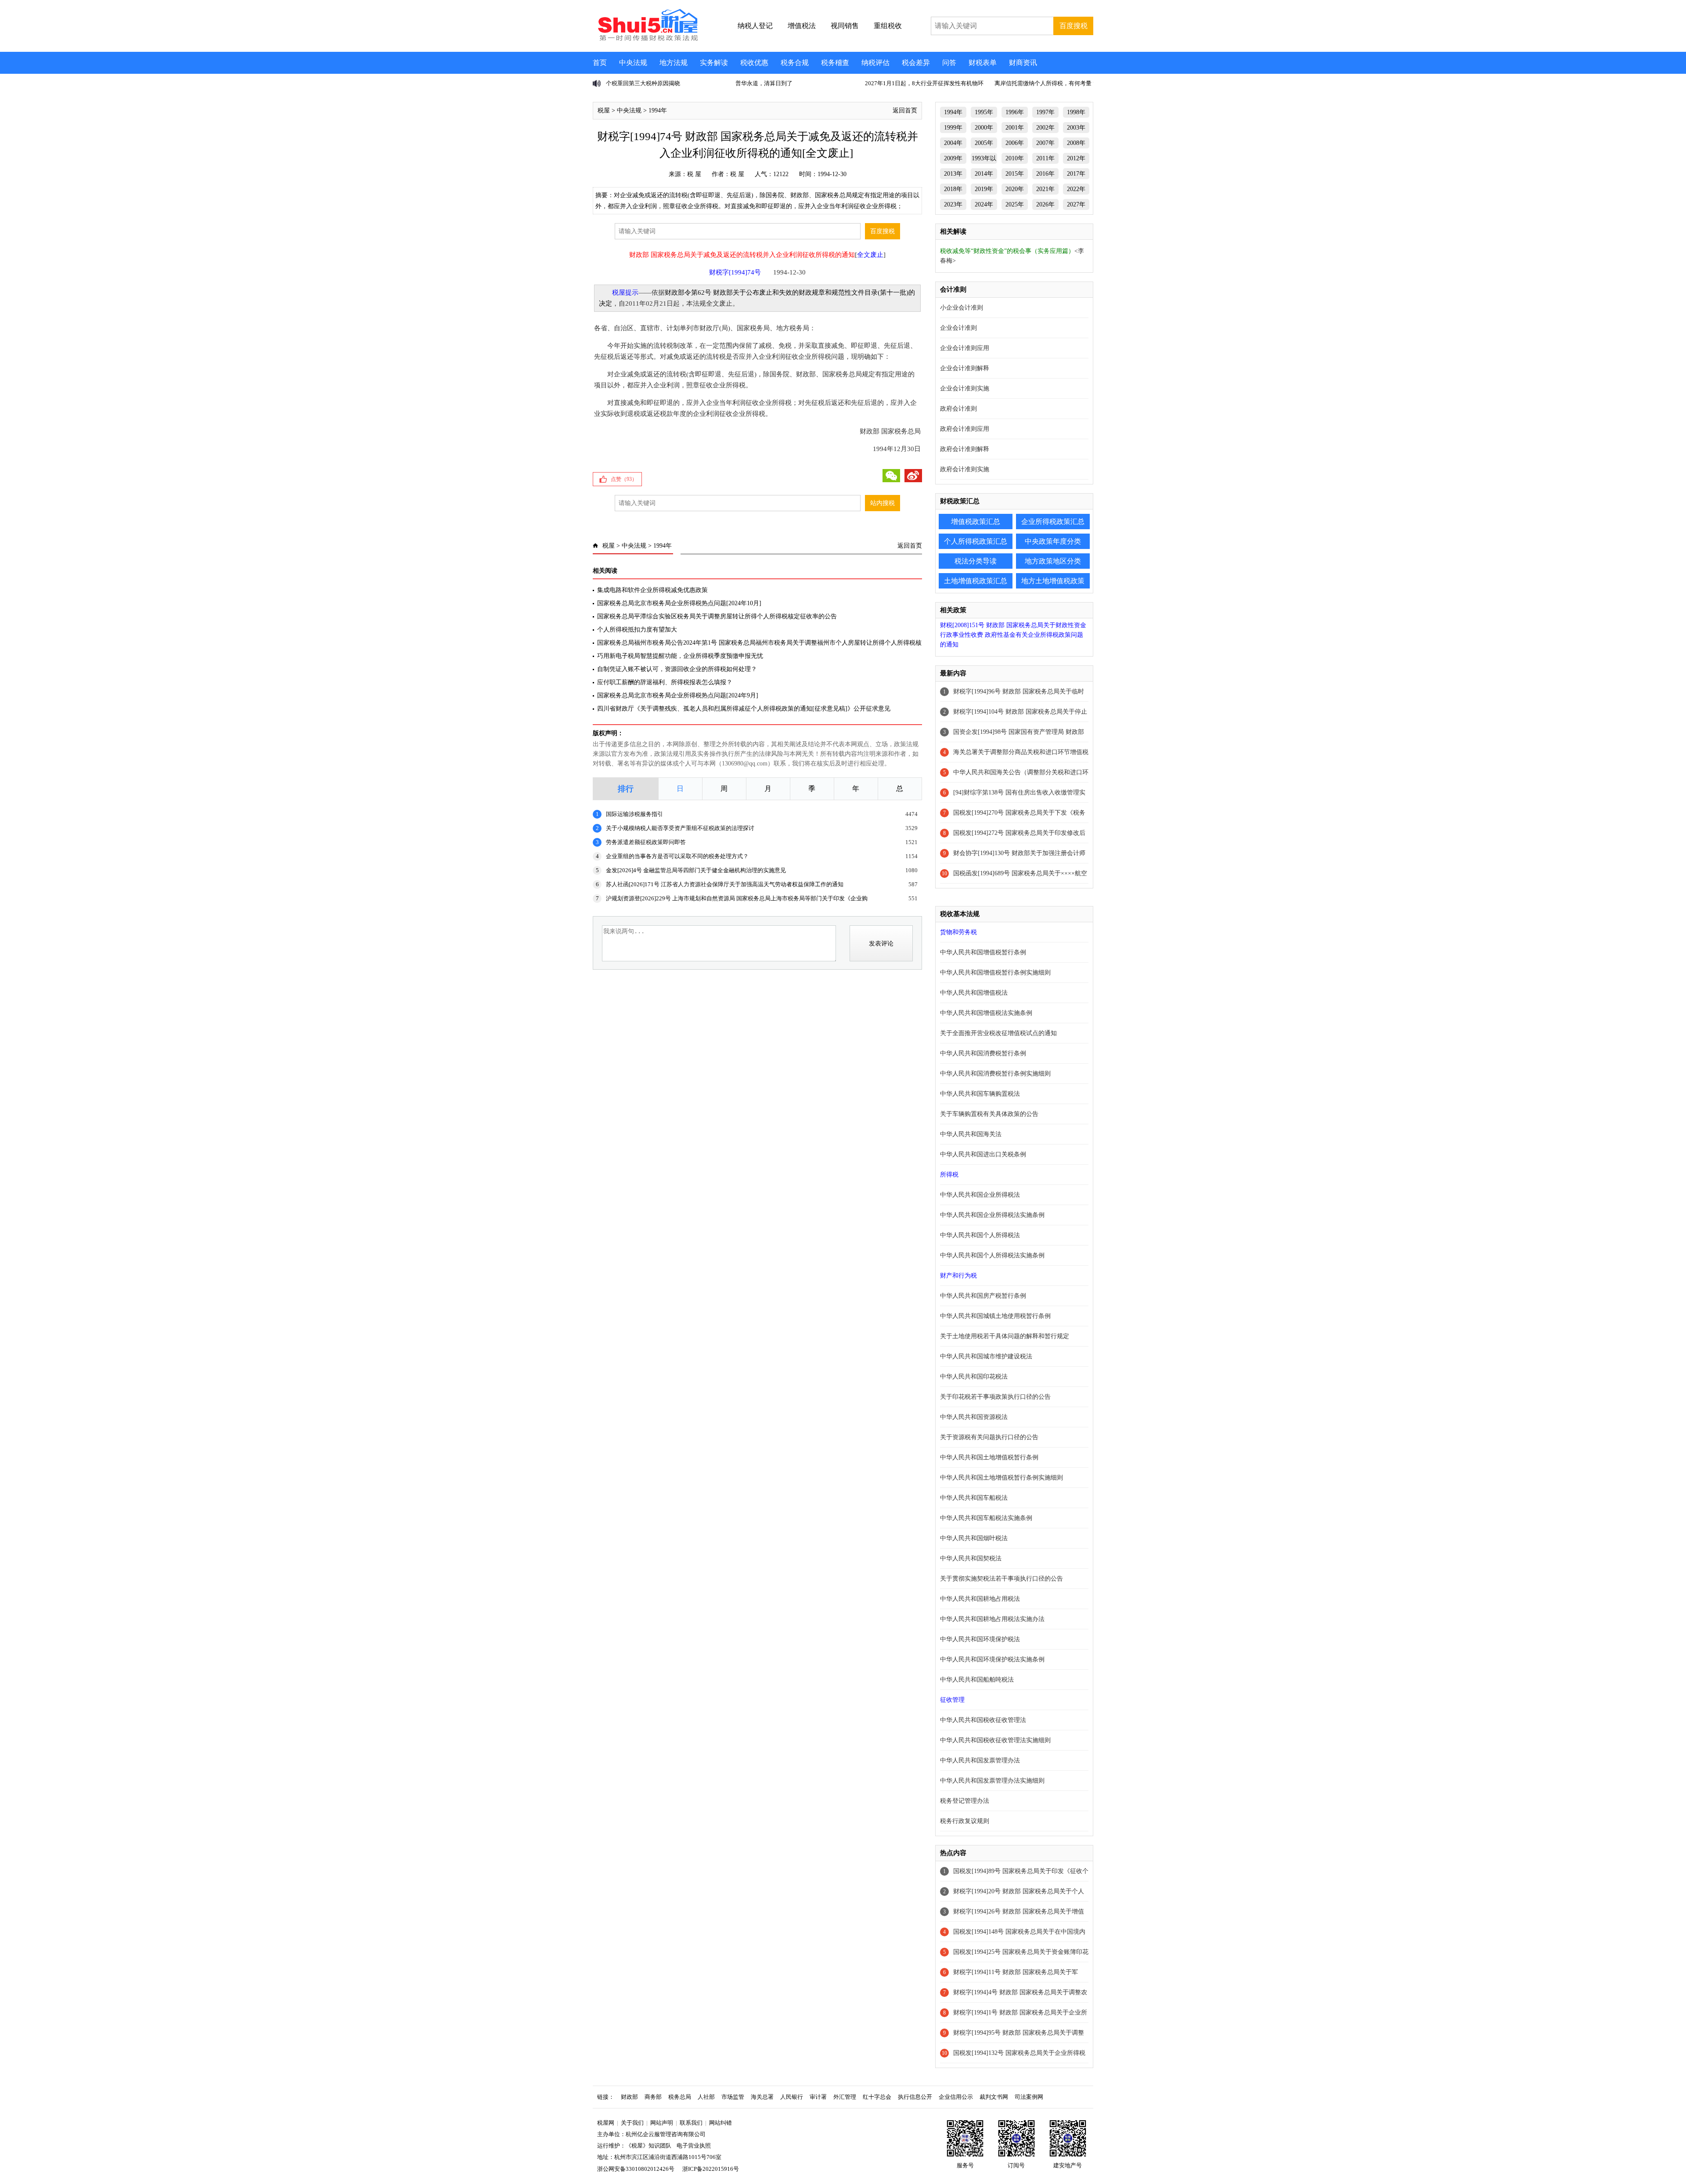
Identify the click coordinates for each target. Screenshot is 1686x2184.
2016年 (1045, 174)
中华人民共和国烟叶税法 (974, 1538)
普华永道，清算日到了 (764, 83)
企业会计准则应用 (965, 348)
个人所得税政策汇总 (976, 541)
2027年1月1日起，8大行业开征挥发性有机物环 (924, 83)
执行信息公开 (915, 2097)
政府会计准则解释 (965, 449)
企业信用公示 (956, 2097)
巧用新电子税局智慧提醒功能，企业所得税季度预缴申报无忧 (680, 656)
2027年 (1076, 204)
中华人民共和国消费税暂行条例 (983, 1053)
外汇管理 (845, 2097)
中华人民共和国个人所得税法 (980, 1235)
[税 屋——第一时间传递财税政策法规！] (647, 40)
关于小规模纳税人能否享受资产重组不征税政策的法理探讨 (680, 828)
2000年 (984, 128)
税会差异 (916, 63)
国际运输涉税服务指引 (634, 814)
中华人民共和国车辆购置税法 (980, 1094)
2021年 (1045, 189)
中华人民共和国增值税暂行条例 (983, 952)
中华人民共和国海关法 (971, 1134)
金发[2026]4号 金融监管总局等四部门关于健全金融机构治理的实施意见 (696, 870)
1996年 (1015, 112)
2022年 (1076, 189)
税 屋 (694, 174)
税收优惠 (754, 63)
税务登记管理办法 (965, 1801)
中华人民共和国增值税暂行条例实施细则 (995, 973)
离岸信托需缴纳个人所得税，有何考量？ (1046, 83)
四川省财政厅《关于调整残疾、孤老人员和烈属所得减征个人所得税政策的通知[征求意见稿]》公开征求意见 (744, 709)
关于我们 (632, 2123)
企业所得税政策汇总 (1053, 522)
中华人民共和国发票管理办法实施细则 (992, 1781)
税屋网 (606, 2123)
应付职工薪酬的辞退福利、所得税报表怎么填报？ (665, 682)
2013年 (953, 174)
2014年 (984, 174)
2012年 (1076, 158)
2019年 (984, 189)
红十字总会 (877, 2097)
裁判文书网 (994, 2097)
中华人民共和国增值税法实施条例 (986, 1013)
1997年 (1045, 112)
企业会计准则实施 (965, 388)
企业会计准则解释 (965, 368)
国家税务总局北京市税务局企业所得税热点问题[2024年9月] (678, 695)
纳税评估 (875, 63)
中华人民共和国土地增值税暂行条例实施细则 (1002, 1478)
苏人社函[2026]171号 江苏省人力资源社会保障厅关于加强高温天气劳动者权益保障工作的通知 (725, 884)
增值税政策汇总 (976, 522)
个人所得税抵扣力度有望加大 (637, 630)
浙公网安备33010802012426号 (636, 2169)
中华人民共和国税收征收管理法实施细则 (995, 1740)
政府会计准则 (958, 409)
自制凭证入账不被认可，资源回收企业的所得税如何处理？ (677, 669)
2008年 (1076, 143)
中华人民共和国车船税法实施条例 (986, 1518)
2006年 (1015, 143)
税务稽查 (835, 63)
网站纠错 (721, 2123)
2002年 (1045, 128)
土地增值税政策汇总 (976, 581)
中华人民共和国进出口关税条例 (983, 1154)
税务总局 (680, 2097)
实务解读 (714, 63)
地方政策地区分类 (1053, 561)
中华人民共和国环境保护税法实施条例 (992, 1659)
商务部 (653, 2097)
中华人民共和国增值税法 (974, 993)
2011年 (1045, 158)
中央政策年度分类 (1053, 541)
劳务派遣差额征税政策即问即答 (646, 842)
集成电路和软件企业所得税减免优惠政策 (652, 590)
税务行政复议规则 (965, 1821)
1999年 (953, 128)
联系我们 (691, 2123)
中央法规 (633, 63)
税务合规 (795, 63)
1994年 (658, 110)
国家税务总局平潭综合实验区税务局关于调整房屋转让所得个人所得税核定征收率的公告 (717, 616)
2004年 (953, 143)
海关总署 (762, 2097)
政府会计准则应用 (965, 429)
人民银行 (792, 2097)
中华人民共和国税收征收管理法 (983, 1720)
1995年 (984, 112)
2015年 (1015, 174)
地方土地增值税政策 (1053, 581)
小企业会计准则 (962, 308)
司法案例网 (1029, 2097)
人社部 (706, 2097)
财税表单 (983, 63)
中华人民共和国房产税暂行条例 (983, 1296)
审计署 (818, 2097)
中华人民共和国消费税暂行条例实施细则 (995, 1074)
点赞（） (624, 479)
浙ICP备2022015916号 (711, 2169)
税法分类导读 (976, 561)
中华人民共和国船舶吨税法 (977, 1680)
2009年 (953, 158)
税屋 (604, 110)
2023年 (953, 204)
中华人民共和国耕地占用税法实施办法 (992, 1619)
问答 (949, 63)
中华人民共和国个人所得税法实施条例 (992, 1255)
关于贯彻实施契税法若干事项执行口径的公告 (1002, 1579)
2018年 (953, 189)
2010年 (1015, 158)
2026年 (1045, 204)
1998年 (1076, 112)
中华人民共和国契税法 (971, 1558)
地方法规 (674, 63)
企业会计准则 (958, 328)
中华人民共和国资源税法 (974, 1417)
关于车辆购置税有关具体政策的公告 (989, 1114)
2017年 (1076, 174)
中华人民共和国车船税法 (974, 1498)
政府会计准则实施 (965, 469)
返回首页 (905, 110)
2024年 (984, 204)
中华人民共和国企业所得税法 (980, 1195)
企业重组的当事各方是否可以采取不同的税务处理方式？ (677, 856)
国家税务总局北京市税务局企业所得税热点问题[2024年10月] (679, 603)
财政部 (629, 2097)
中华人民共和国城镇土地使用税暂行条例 (995, 1316)
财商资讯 (1023, 63)
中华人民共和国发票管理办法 (980, 1760)
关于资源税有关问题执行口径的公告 (989, 1437)
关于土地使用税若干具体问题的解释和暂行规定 (1005, 1336)
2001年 (1015, 128)
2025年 (1015, 204)
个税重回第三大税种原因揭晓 (643, 83)
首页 (600, 63)
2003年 (1076, 128)
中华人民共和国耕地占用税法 (980, 1599)
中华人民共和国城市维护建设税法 (986, 1356)
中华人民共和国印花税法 (974, 1377)
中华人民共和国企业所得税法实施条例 (992, 1215)
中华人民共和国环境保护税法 (980, 1639)
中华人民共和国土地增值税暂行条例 (989, 1457)
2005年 (984, 143)
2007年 (1045, 143)
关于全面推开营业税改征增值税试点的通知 (998, 1033)
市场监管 (733, 2097)
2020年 (1015, 189)
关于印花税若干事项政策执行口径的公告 (995, 1397)
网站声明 (662, 2123)
